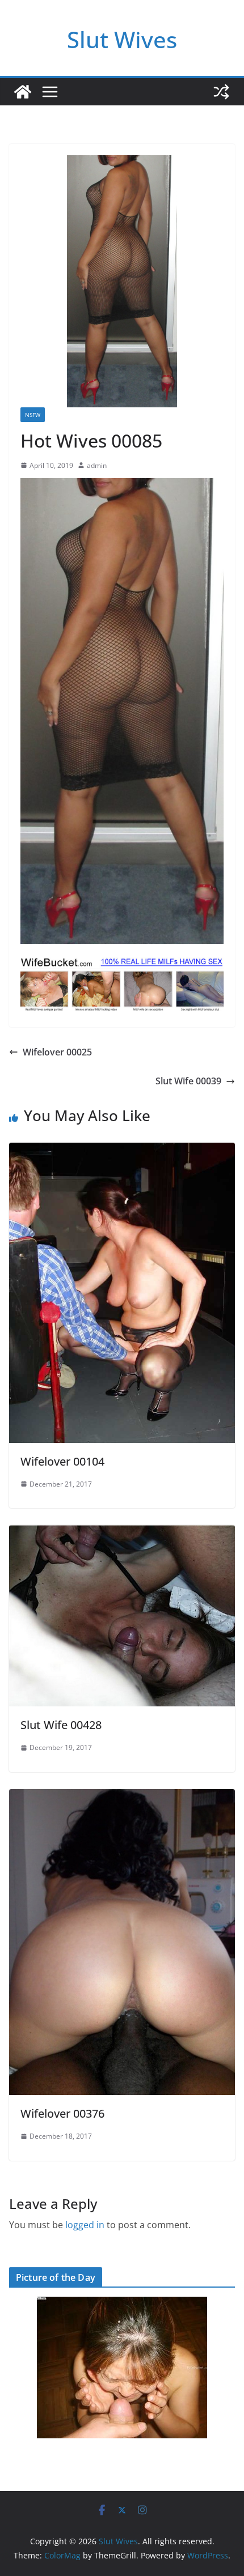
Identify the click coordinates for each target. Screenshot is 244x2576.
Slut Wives (122, 39)
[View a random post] (221, 92)
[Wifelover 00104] (122, 1151)
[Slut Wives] (23, 92)
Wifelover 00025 (57, 1052)
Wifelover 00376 (62, 2113)
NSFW (33, 415)
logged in (85, 2225)
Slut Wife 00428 (61, 1725)
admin (97, 465)
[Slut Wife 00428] (122, 1533)
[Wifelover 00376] (122, 1797)
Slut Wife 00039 (188, 1081)
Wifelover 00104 (62, 1461)
